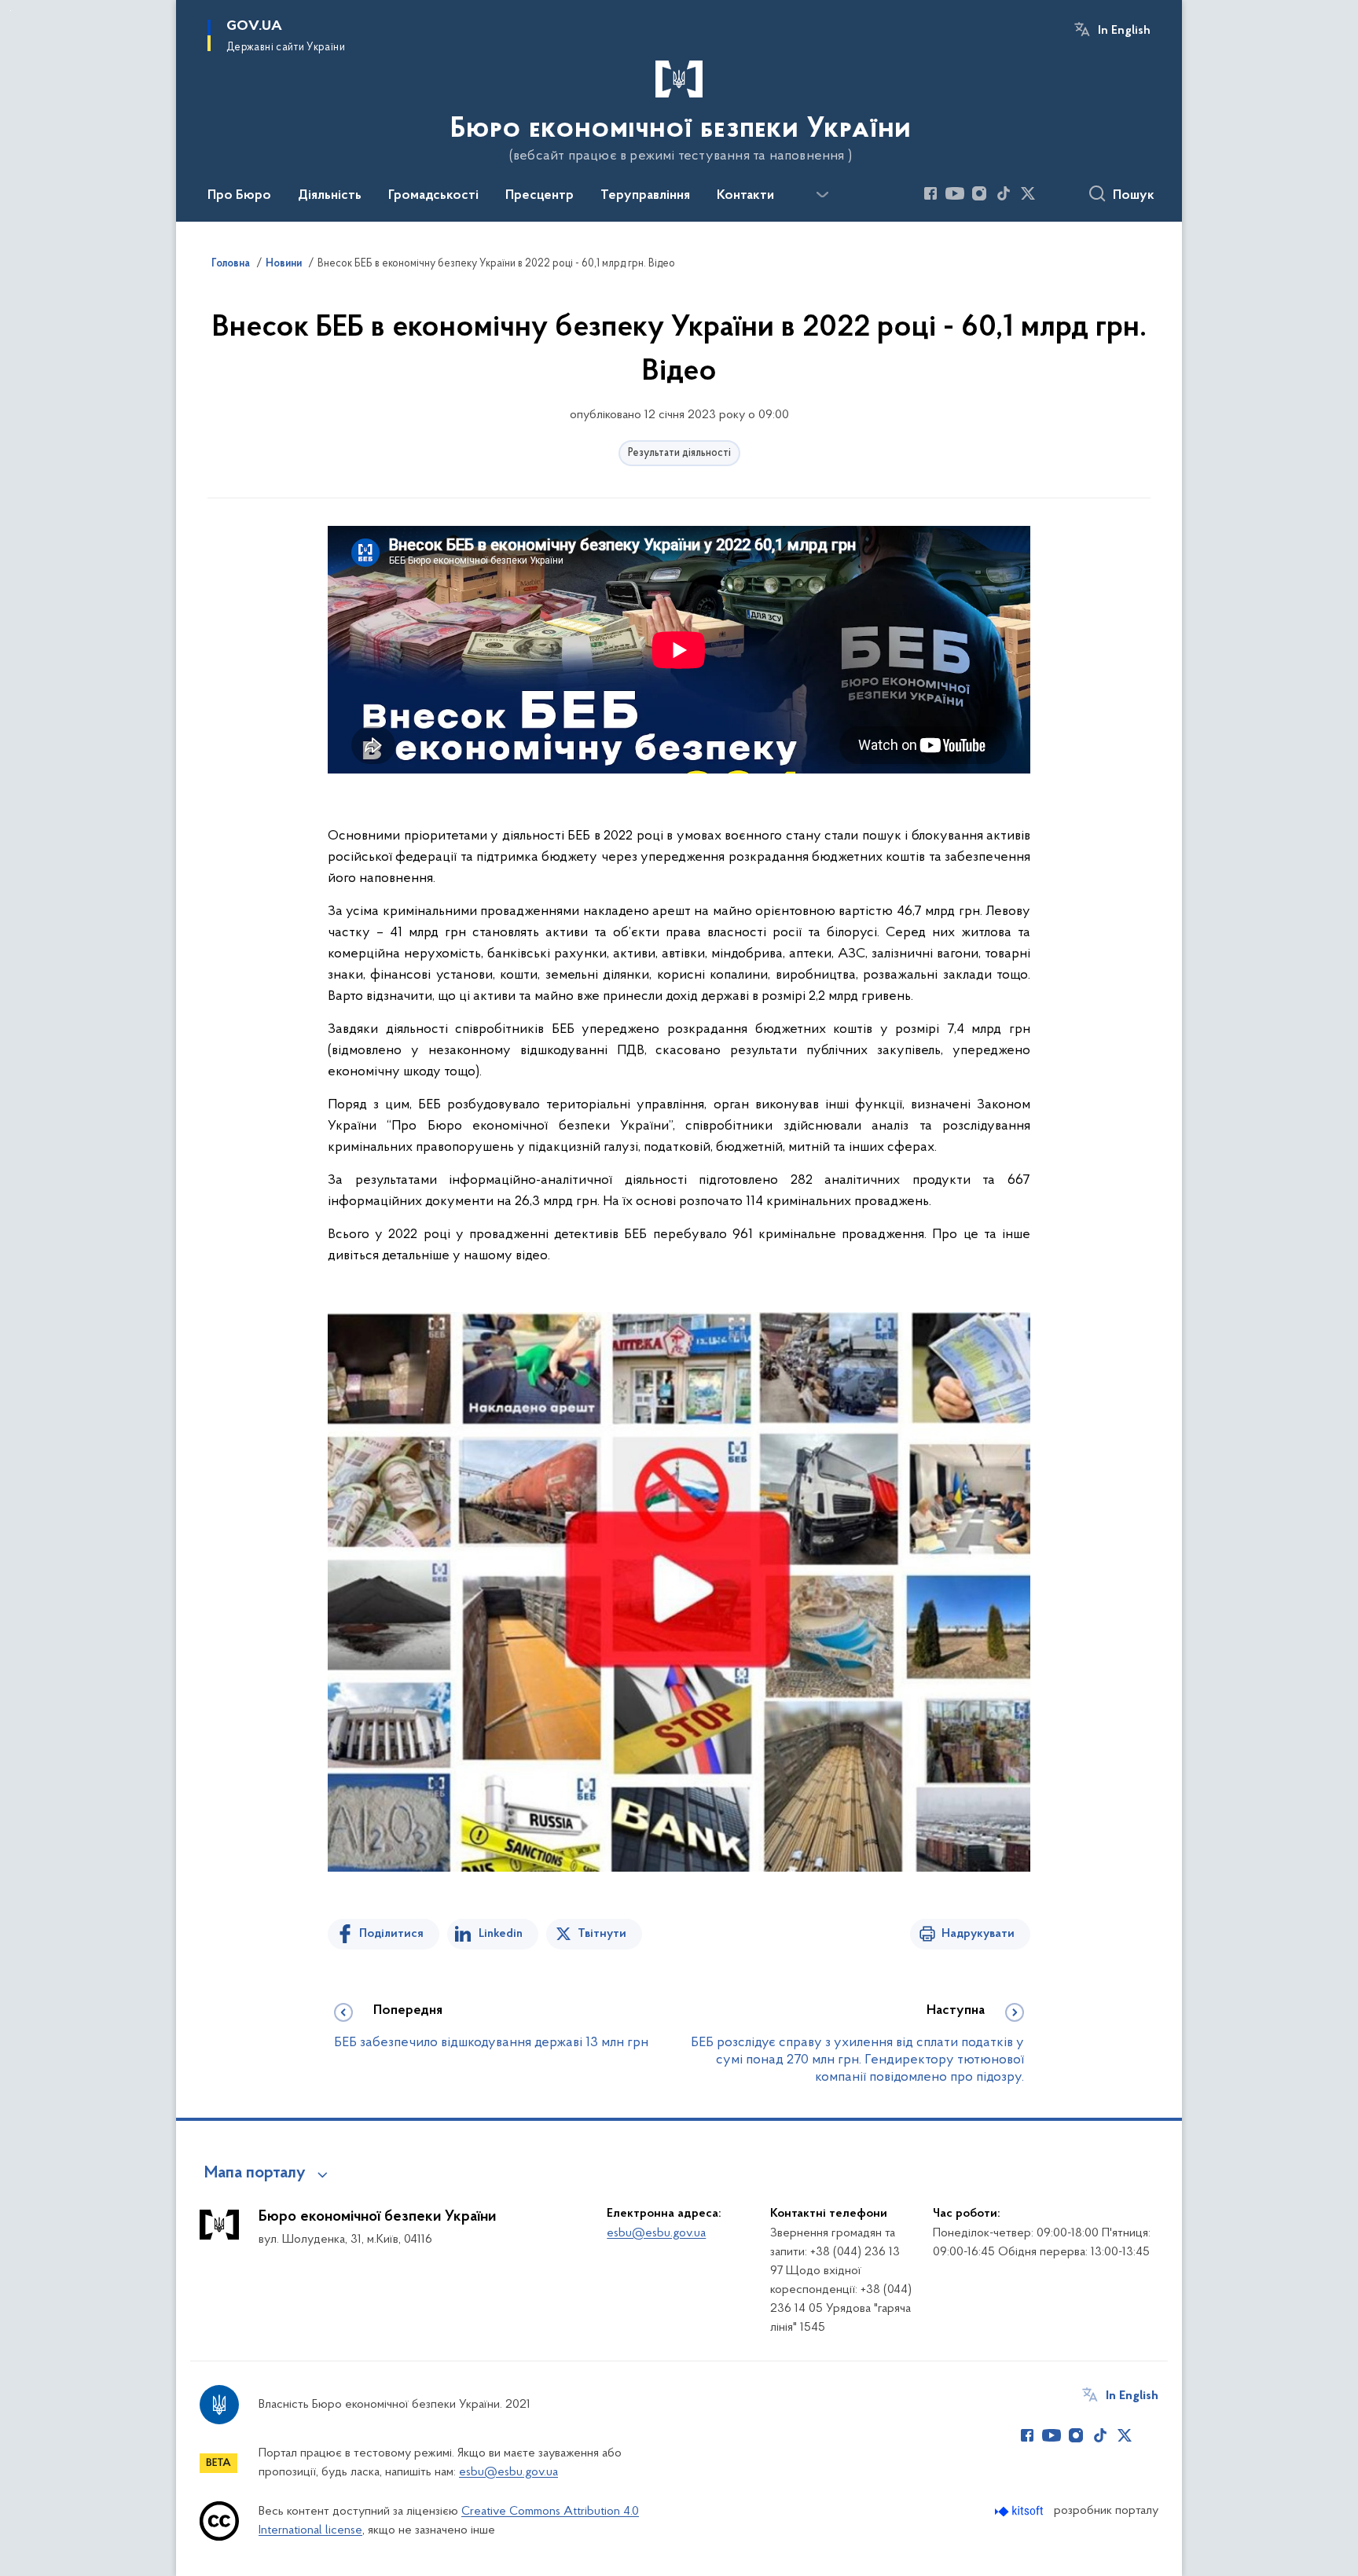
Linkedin (501, 1934)
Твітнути (602, 1934)
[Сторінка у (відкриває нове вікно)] (1052, 193)
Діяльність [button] (330, 196)
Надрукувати (978, 1934)
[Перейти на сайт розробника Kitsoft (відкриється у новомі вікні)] (1020, 2511)
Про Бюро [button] (239, 196)
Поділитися (391, 1934)
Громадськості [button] (433, 196)
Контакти (745, 196)
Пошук (1134, 196)
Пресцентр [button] (540, 196)
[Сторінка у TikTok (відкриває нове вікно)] (1004, 193)
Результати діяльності (679, 453)
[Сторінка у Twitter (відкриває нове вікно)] (1028, 193)
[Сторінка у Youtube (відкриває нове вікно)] (955, 193)
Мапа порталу (255, 2174)
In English (1124, 31)
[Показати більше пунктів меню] (822, 195)
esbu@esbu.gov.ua (656, 2233)
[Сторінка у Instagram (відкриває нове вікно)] (979, 193)
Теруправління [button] (645, 196)
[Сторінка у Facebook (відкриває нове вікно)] (930, 193)
